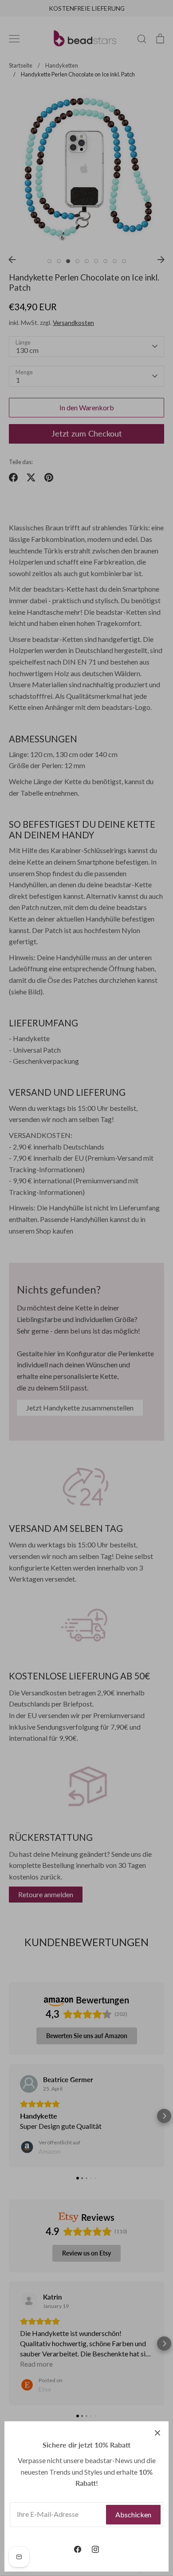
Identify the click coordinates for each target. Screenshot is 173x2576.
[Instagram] (95, 2549)
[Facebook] (78, 2549)
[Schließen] (157, 2432)
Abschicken (133, 2514)
